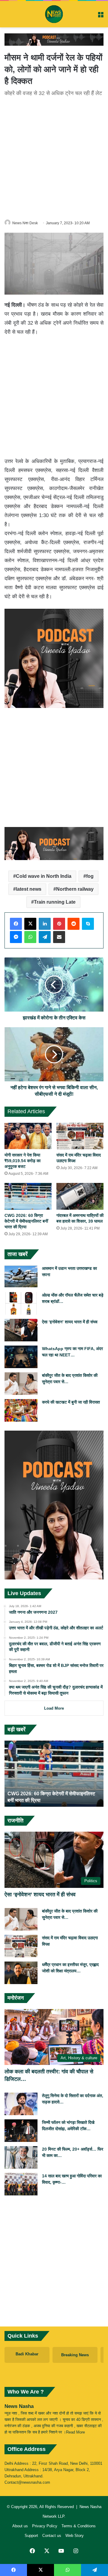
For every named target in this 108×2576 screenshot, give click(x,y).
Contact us (52, 2536)
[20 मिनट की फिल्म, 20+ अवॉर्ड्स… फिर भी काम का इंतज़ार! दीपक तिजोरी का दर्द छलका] (21, 2157)
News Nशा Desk (25, 223)
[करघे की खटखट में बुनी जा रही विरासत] (21, 1410)
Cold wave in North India (44, 876)
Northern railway (75, 889)
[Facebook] (16, 924)
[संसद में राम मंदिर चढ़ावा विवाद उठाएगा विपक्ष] (80, 1136)
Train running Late (55, 902)
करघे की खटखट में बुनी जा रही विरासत (71, 1402)
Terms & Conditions (79, 2526)
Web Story (75, 2536)
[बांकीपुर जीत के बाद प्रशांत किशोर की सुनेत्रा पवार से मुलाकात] (21, 1384)
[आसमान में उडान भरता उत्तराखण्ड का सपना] (21, 1277)
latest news (29, 889)
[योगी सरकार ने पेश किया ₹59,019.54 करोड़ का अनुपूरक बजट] (28, 1136)
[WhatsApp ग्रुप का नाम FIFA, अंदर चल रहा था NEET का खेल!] (21, 1357)
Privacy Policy (45, 2526)
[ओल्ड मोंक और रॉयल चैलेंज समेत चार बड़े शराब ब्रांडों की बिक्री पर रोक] (21, 1303)
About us (20, 2526)
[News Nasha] (54, 14)
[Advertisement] (54, 157)
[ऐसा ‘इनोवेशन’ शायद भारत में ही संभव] (21, 1330)
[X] (30, 924)
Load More (54, 1708)
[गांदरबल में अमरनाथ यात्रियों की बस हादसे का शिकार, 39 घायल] (80, 1196)
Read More (75, 2432)
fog (90, 876)
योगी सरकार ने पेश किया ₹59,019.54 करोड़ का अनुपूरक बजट (22, 1161)
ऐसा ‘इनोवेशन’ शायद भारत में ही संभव (70, 1322)
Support (31, 2536)
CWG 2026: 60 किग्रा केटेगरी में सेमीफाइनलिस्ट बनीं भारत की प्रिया (26, 1221)
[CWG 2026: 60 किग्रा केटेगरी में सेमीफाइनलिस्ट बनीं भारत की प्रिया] (28, 1196)
